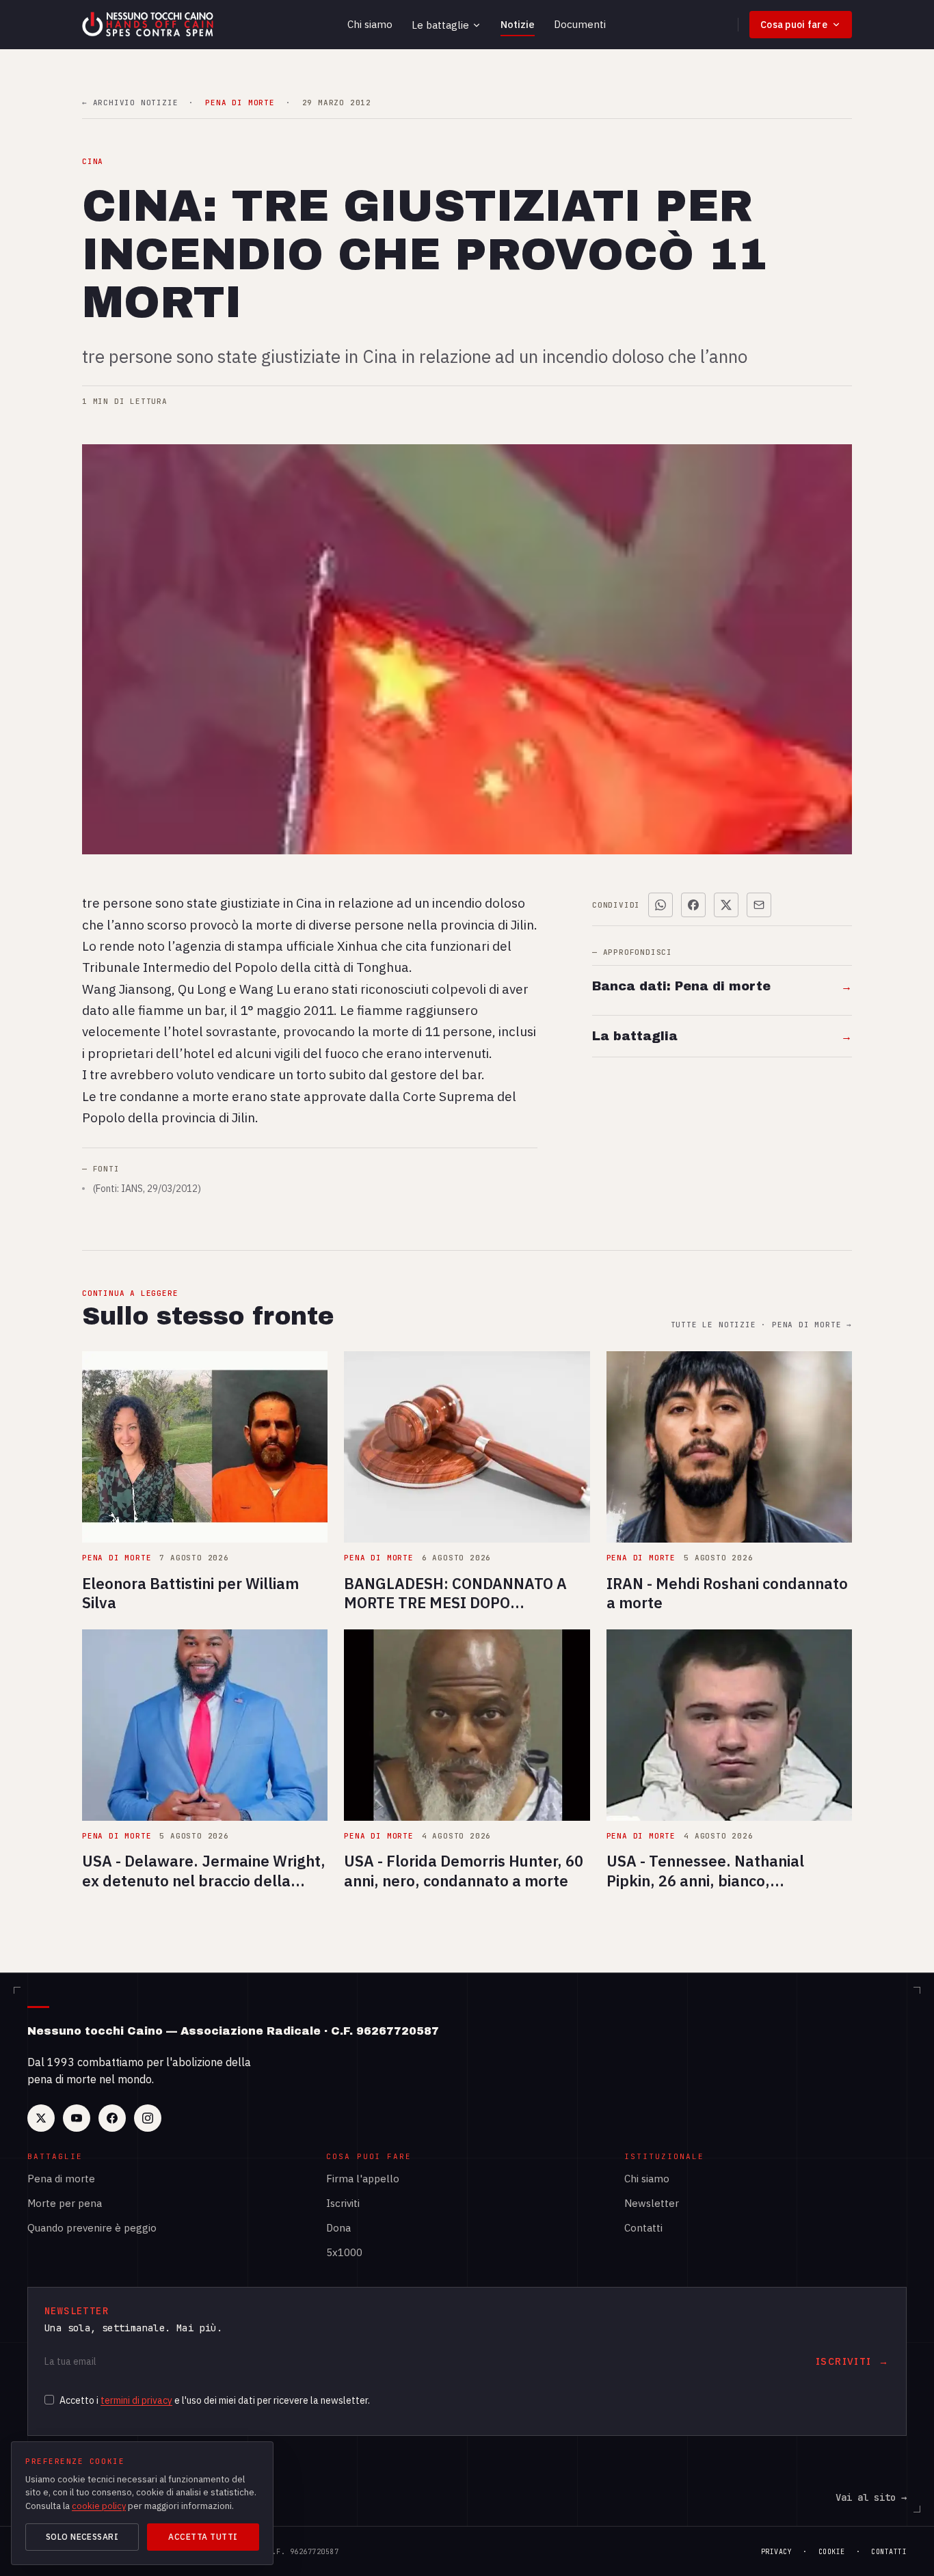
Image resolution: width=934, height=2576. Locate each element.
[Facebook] (112, 2118)
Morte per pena (65, 2203)
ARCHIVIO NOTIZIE (130, 103)
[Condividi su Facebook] (693, 905)
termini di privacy (136, 2400)
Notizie (518, 24)
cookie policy (99, 2506)
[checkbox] (49, 2400)
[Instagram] (148, 2118)
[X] (41, 2118)
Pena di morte (61, 2179)
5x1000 (344, 2252)
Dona (338, 2228)
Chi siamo (370, 24)
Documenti (580, 24)
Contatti (643, 2228)
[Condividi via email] (759, 905)
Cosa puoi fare (794, 25)
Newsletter (652, 2203)
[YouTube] (77, 2118)
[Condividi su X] (726, 905)
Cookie (832, 2552)
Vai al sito (871, 2497)
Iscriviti (343, 2203)
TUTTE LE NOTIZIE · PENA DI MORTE (761, 1325)
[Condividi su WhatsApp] (661, 905)
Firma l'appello (363, 2179)
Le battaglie (440, 25)
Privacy (777, 2552)
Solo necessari (82, 2537)
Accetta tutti (203, 2537)
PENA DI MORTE (240, 103)
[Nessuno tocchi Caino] (149, 25)
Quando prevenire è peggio (92, 2228)
